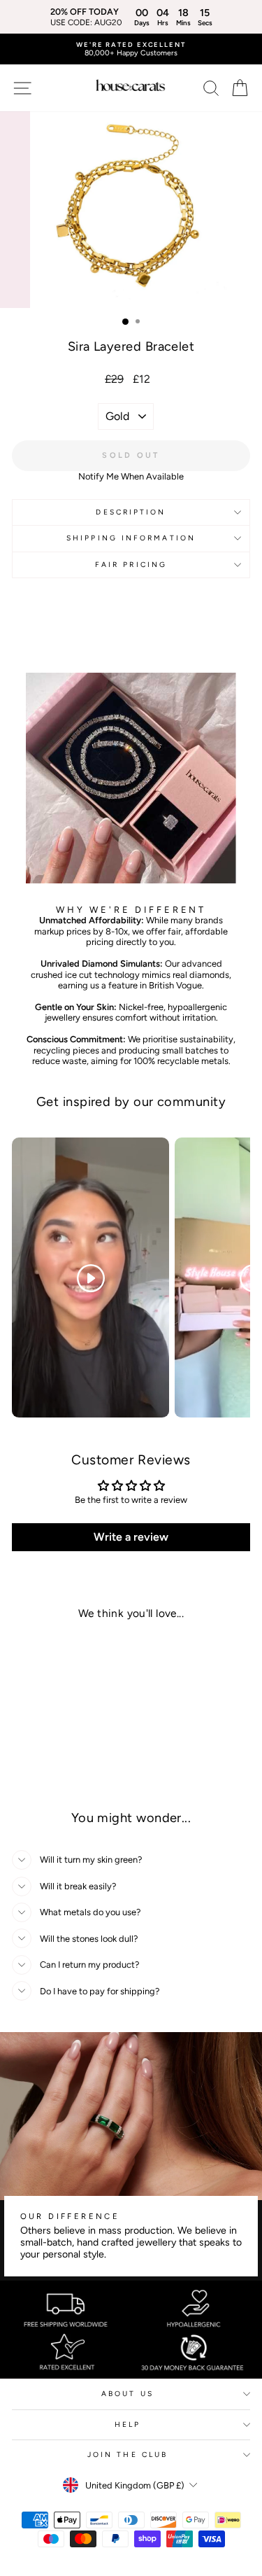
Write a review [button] (131, 1537)
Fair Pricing (131, 565)
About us (128, 2394)
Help (128, 2424)
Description (131, 512)
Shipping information (131, 538)
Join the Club (128, 2455)
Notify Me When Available (131, 476)
